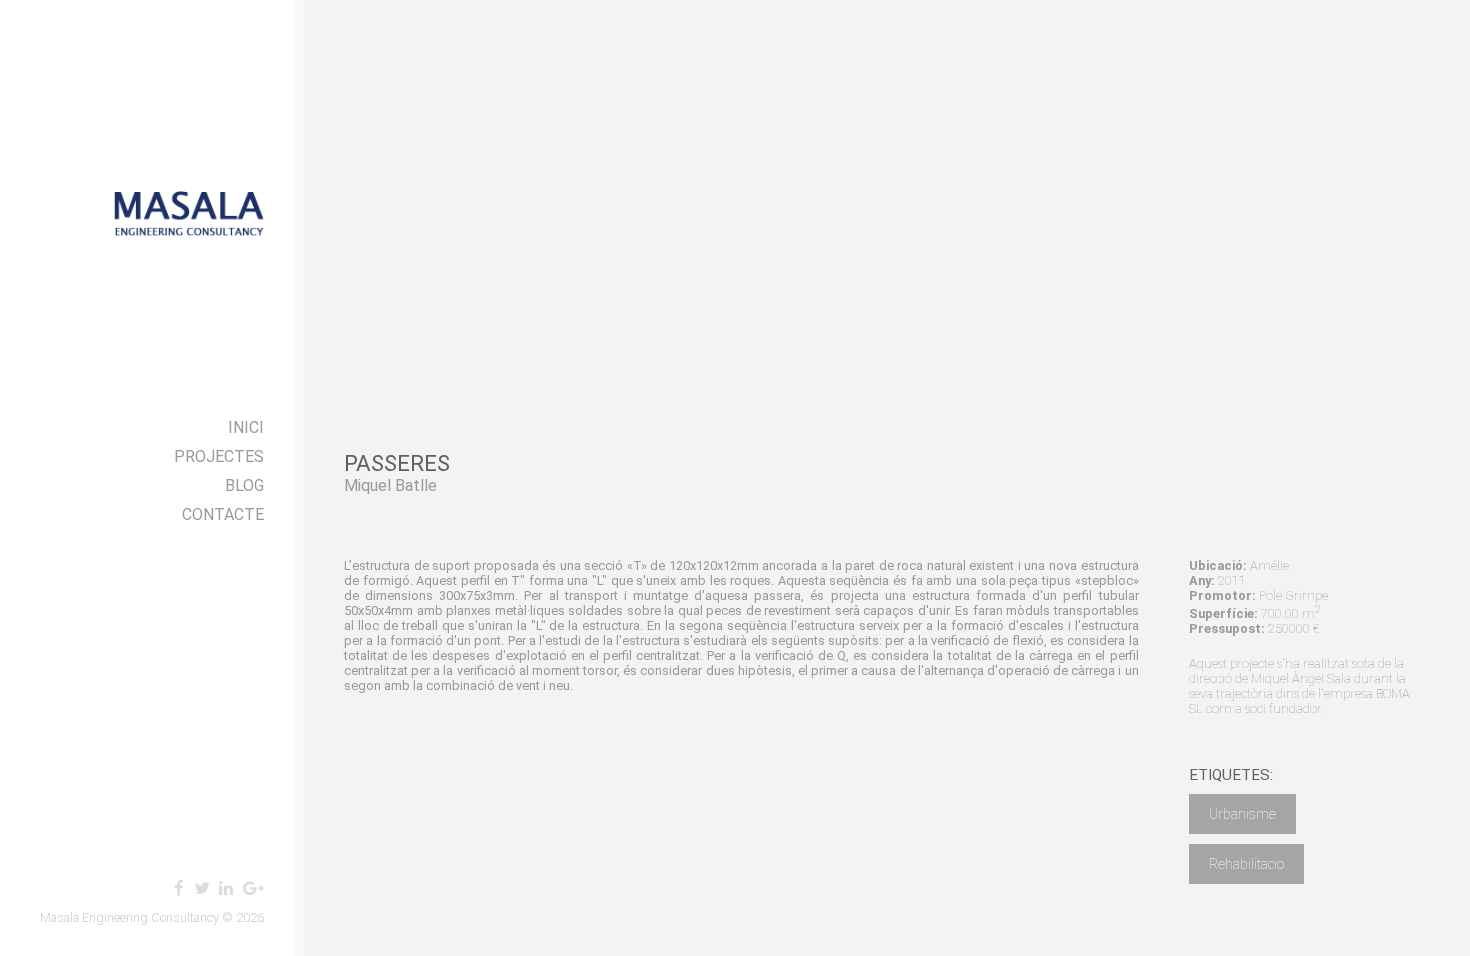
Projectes (219, 456)
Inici (246, 427)
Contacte (223, 514)
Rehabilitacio (1246, 864)
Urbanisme (1242, 814)
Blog (244, 485)
